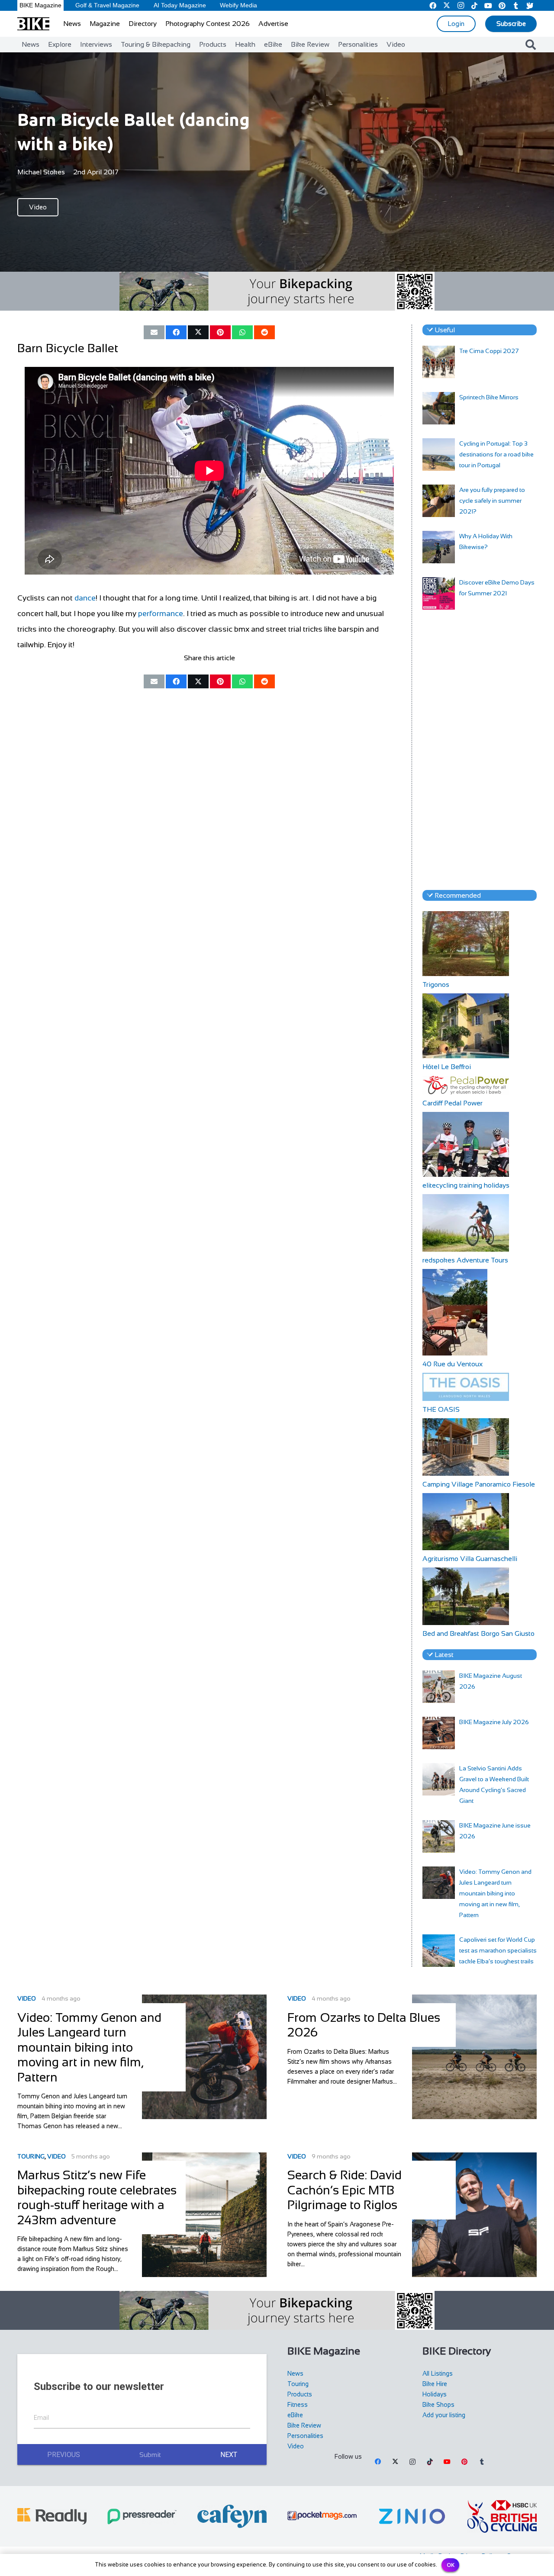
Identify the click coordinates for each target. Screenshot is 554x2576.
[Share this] (176, 332)
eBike (295, 2415)
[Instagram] (412, 2462)
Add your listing (444, 2415)
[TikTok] (430, 2462)
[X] (395, 2462)
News (295, 2374)
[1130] (412, 2516)
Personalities (305, 2436)
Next (229, 2455)
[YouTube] (447, 2462)
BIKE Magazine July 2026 (494, 1722)
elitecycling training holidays (466, 1185)
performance (161, 613)
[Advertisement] (480, 750)
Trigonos (436, 984)
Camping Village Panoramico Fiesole (479, 1484)
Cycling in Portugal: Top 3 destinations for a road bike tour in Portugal (496, 454)
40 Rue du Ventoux (453, 1364)
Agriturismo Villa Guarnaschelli (470, 1559)
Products (300, 2394)
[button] (530, 45)
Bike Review (304, 2425)
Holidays (435, 2394)
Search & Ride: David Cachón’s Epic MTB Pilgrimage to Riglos (345, 2190)
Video (27, 1998)
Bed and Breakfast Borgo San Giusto (478, 1633)
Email (41, 2418)
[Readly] (52, 2516)
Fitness (298, 2405)
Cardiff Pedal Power (453, 1103)
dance (85, 598)
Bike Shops (438, 2405)
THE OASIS (441, 1409)
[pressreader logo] (142, 2517)
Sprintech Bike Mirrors (489, 397)
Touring (31, 2156)
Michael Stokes (41, 172)
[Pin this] (220, 332)
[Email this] (154, 332)
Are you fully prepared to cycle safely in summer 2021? (492, 501)
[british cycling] (502, 2516)
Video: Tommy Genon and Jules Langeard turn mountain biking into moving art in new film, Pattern (495, 1893)
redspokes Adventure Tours (465, 1260)
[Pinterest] (464, 2462)
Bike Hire (435, 2384)
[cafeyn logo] (232, 2516)
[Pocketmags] (322, 2516)
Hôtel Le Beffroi (447, 1067)
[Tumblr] (482, 2462)
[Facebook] (378, 2462)
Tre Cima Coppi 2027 (489, 351)
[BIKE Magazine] (33, 24)
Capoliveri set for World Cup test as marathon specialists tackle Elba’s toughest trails (498, 1950)
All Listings (438, 2374)
